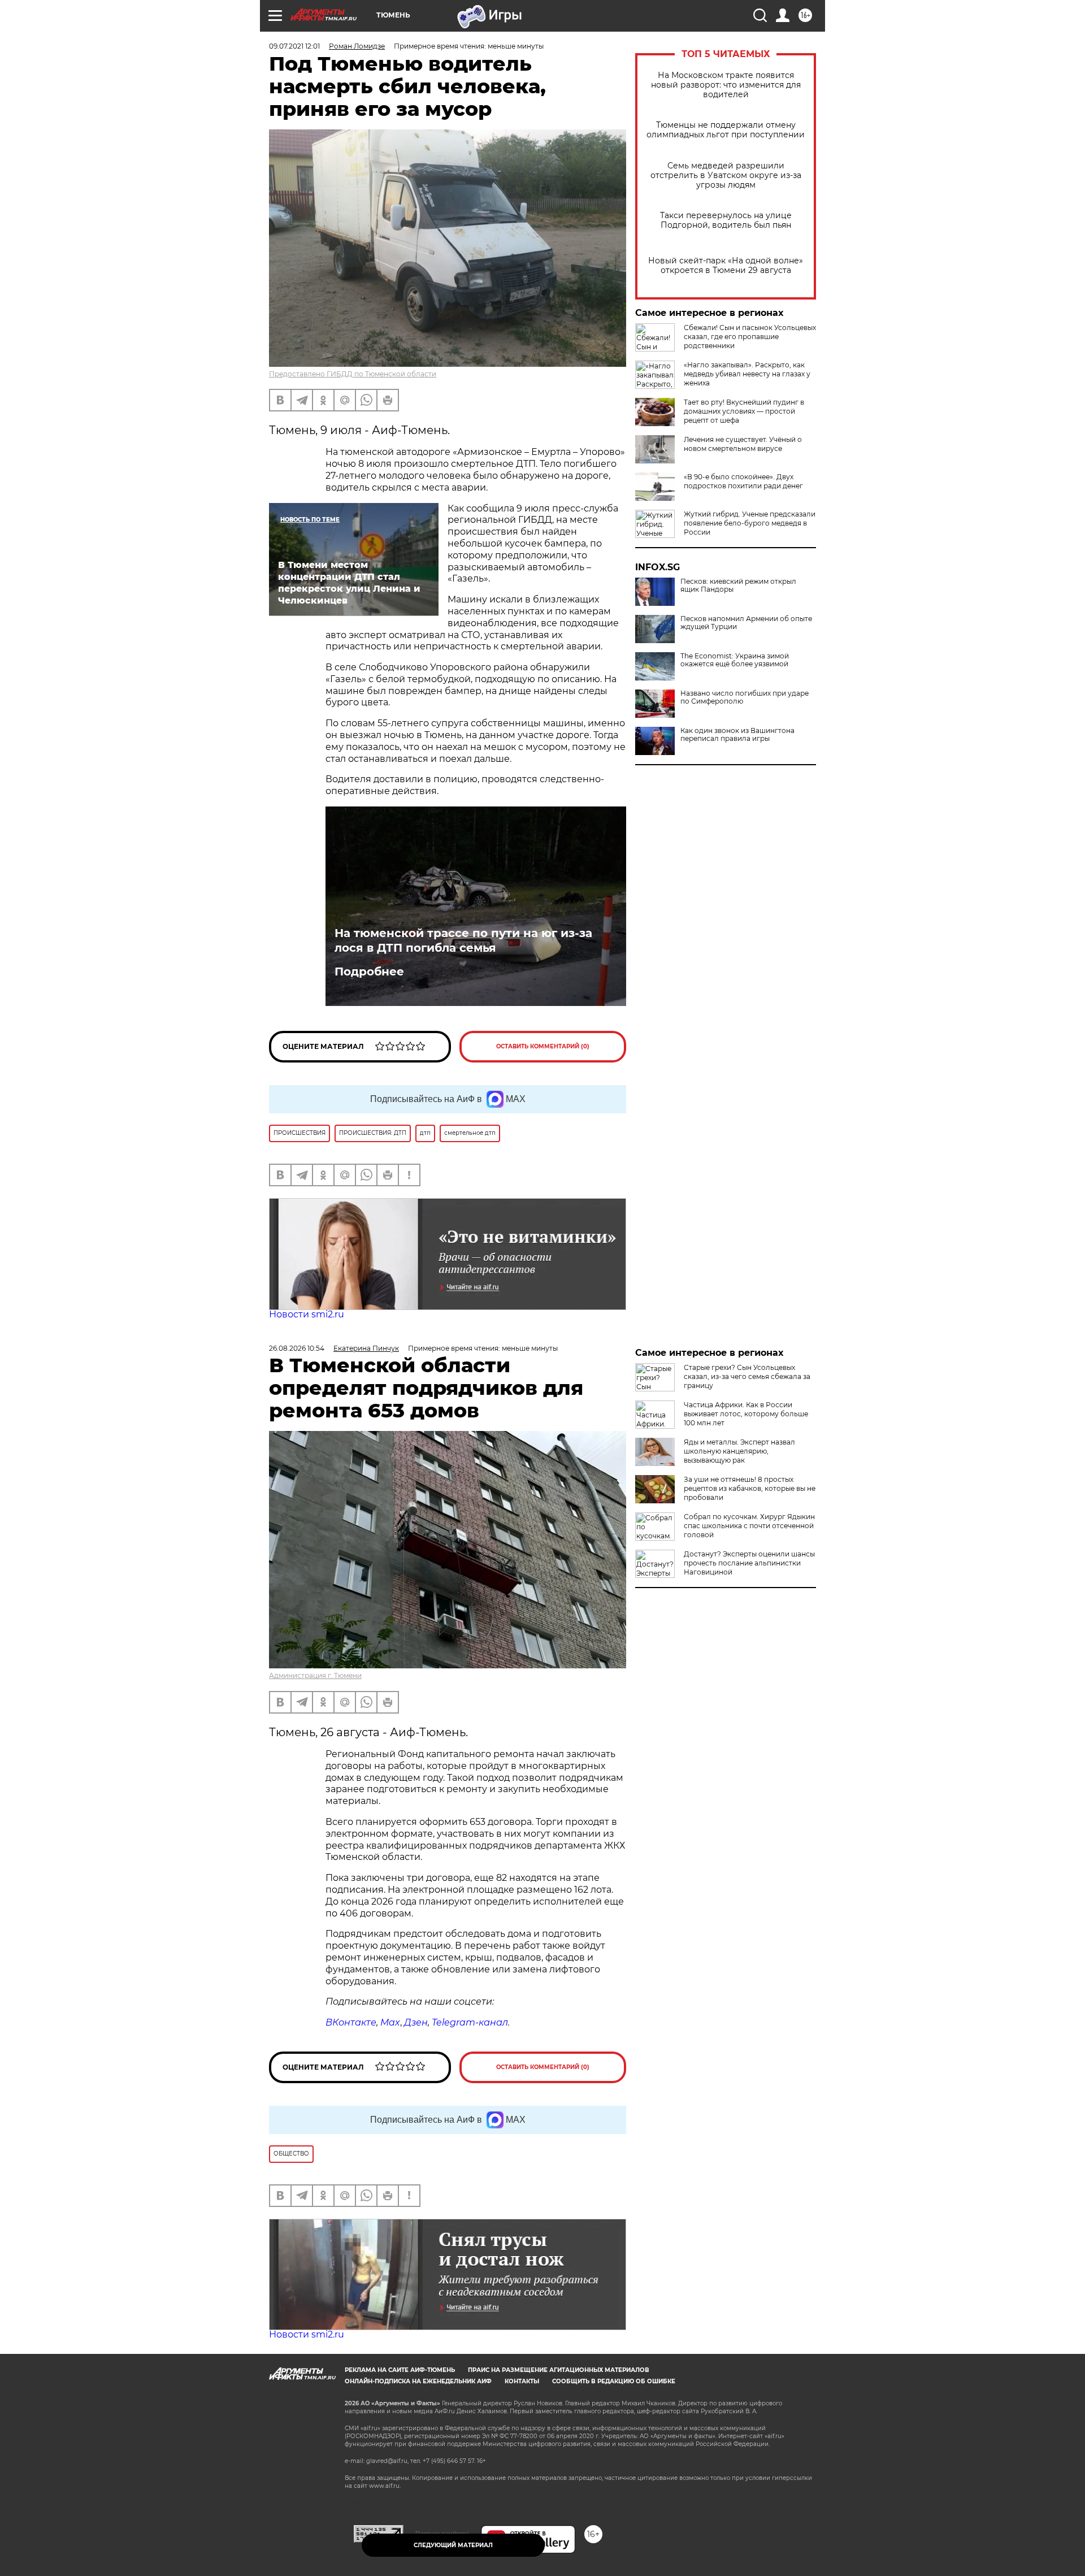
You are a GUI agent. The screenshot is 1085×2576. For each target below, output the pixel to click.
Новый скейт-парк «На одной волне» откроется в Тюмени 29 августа (726, 266)
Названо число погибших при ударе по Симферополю (745, 697)
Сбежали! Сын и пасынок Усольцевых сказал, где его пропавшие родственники (750, 337)
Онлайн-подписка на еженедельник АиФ (418, 2381)
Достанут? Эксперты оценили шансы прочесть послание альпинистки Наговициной (749, 1563)
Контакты (522, 2381)
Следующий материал (453, 2545)
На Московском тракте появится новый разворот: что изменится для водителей (726, 85)
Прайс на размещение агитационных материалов (559, 2370)
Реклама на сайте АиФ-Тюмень (400, 2370)
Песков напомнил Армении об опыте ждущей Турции (746, 623)
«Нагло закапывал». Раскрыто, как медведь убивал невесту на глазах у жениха (747, 374)
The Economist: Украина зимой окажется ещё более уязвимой (735, 660)
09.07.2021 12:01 (294, 46)
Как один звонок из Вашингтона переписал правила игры (737, 735)
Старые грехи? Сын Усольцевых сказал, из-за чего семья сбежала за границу (747, 1376)
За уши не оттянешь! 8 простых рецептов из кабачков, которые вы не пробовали (750, 1488)
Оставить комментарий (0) (543, 1046)
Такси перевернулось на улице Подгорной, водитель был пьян (726, 220)
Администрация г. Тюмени (315, 1675)
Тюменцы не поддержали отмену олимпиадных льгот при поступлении (726, 130)
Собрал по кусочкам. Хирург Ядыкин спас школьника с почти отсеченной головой (749, 1526)
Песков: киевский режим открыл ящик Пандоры (738, 586)
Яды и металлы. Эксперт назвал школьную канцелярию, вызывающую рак (739, 1451)
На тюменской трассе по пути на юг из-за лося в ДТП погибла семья (463, 940)
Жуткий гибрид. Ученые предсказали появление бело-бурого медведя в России (750, 523)
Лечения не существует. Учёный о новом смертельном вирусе (743, 444)
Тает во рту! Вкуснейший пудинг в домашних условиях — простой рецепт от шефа (744, 411)
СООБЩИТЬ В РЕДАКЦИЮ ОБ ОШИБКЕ (614, 2381)
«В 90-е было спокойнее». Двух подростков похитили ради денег (743, 481)
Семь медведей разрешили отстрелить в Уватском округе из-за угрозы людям (726, 175)
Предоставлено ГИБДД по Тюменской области (353, 374)
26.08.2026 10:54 (297, 1348)
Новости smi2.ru (307, 1314)
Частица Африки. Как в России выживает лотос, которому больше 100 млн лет (746, 1414)
